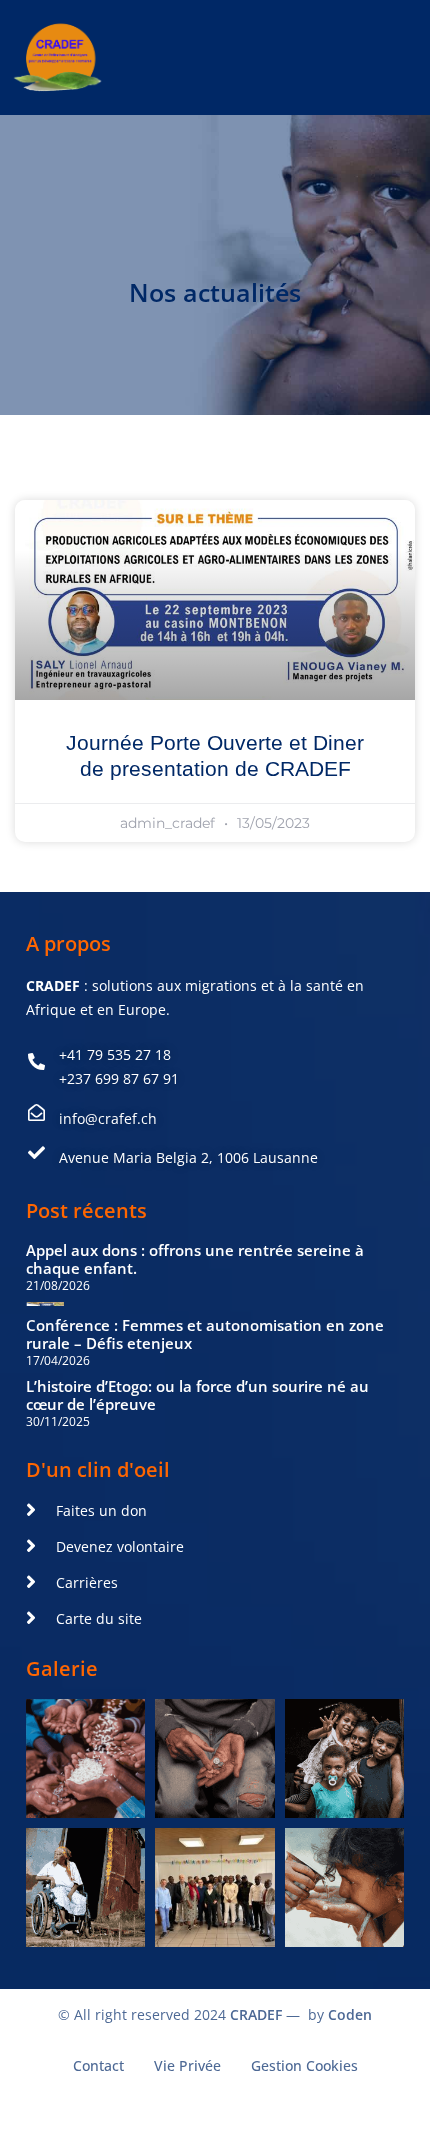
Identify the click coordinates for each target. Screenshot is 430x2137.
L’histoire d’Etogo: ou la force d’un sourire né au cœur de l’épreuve (197, 1395)
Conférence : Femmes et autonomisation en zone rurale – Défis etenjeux (205, 1334)
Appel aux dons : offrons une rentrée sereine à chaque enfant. (195, 1259)
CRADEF (256, 2014)
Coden (350, 2014)
